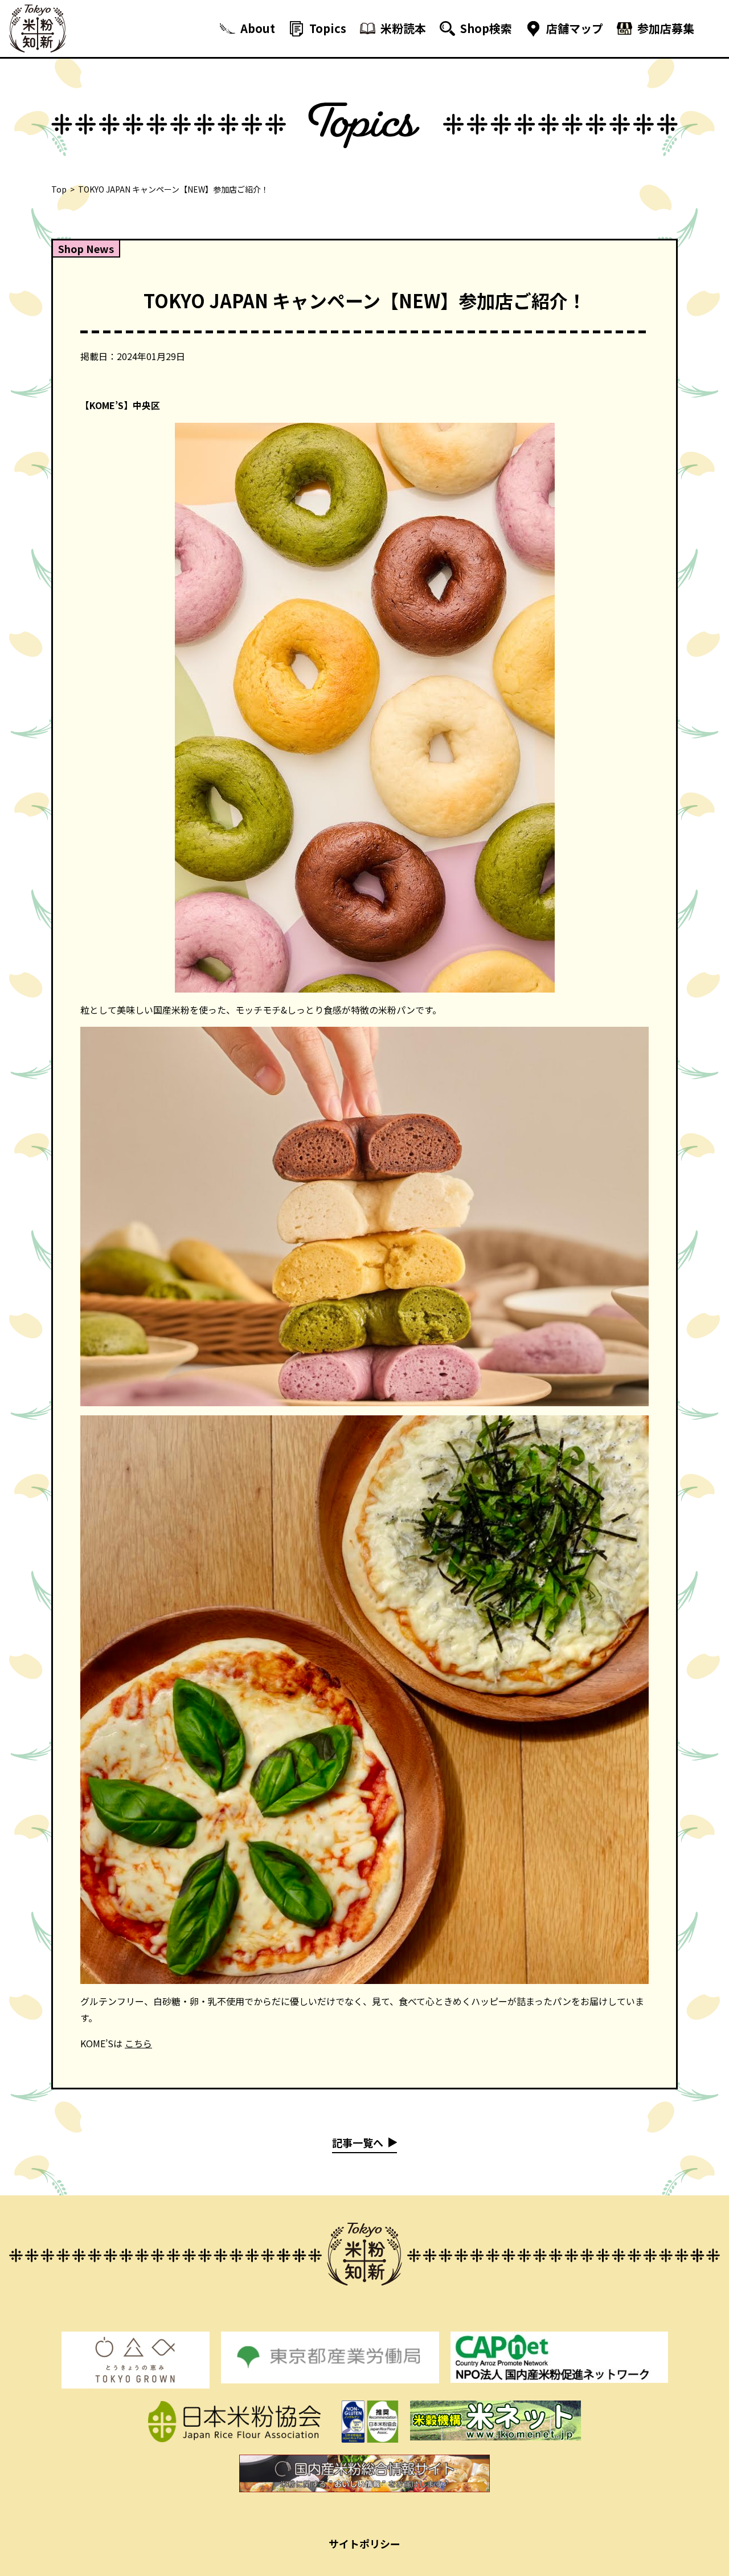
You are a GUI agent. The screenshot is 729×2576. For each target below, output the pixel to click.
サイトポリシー (364, 2544)
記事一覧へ (358, 2142)
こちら (138, 2043)
